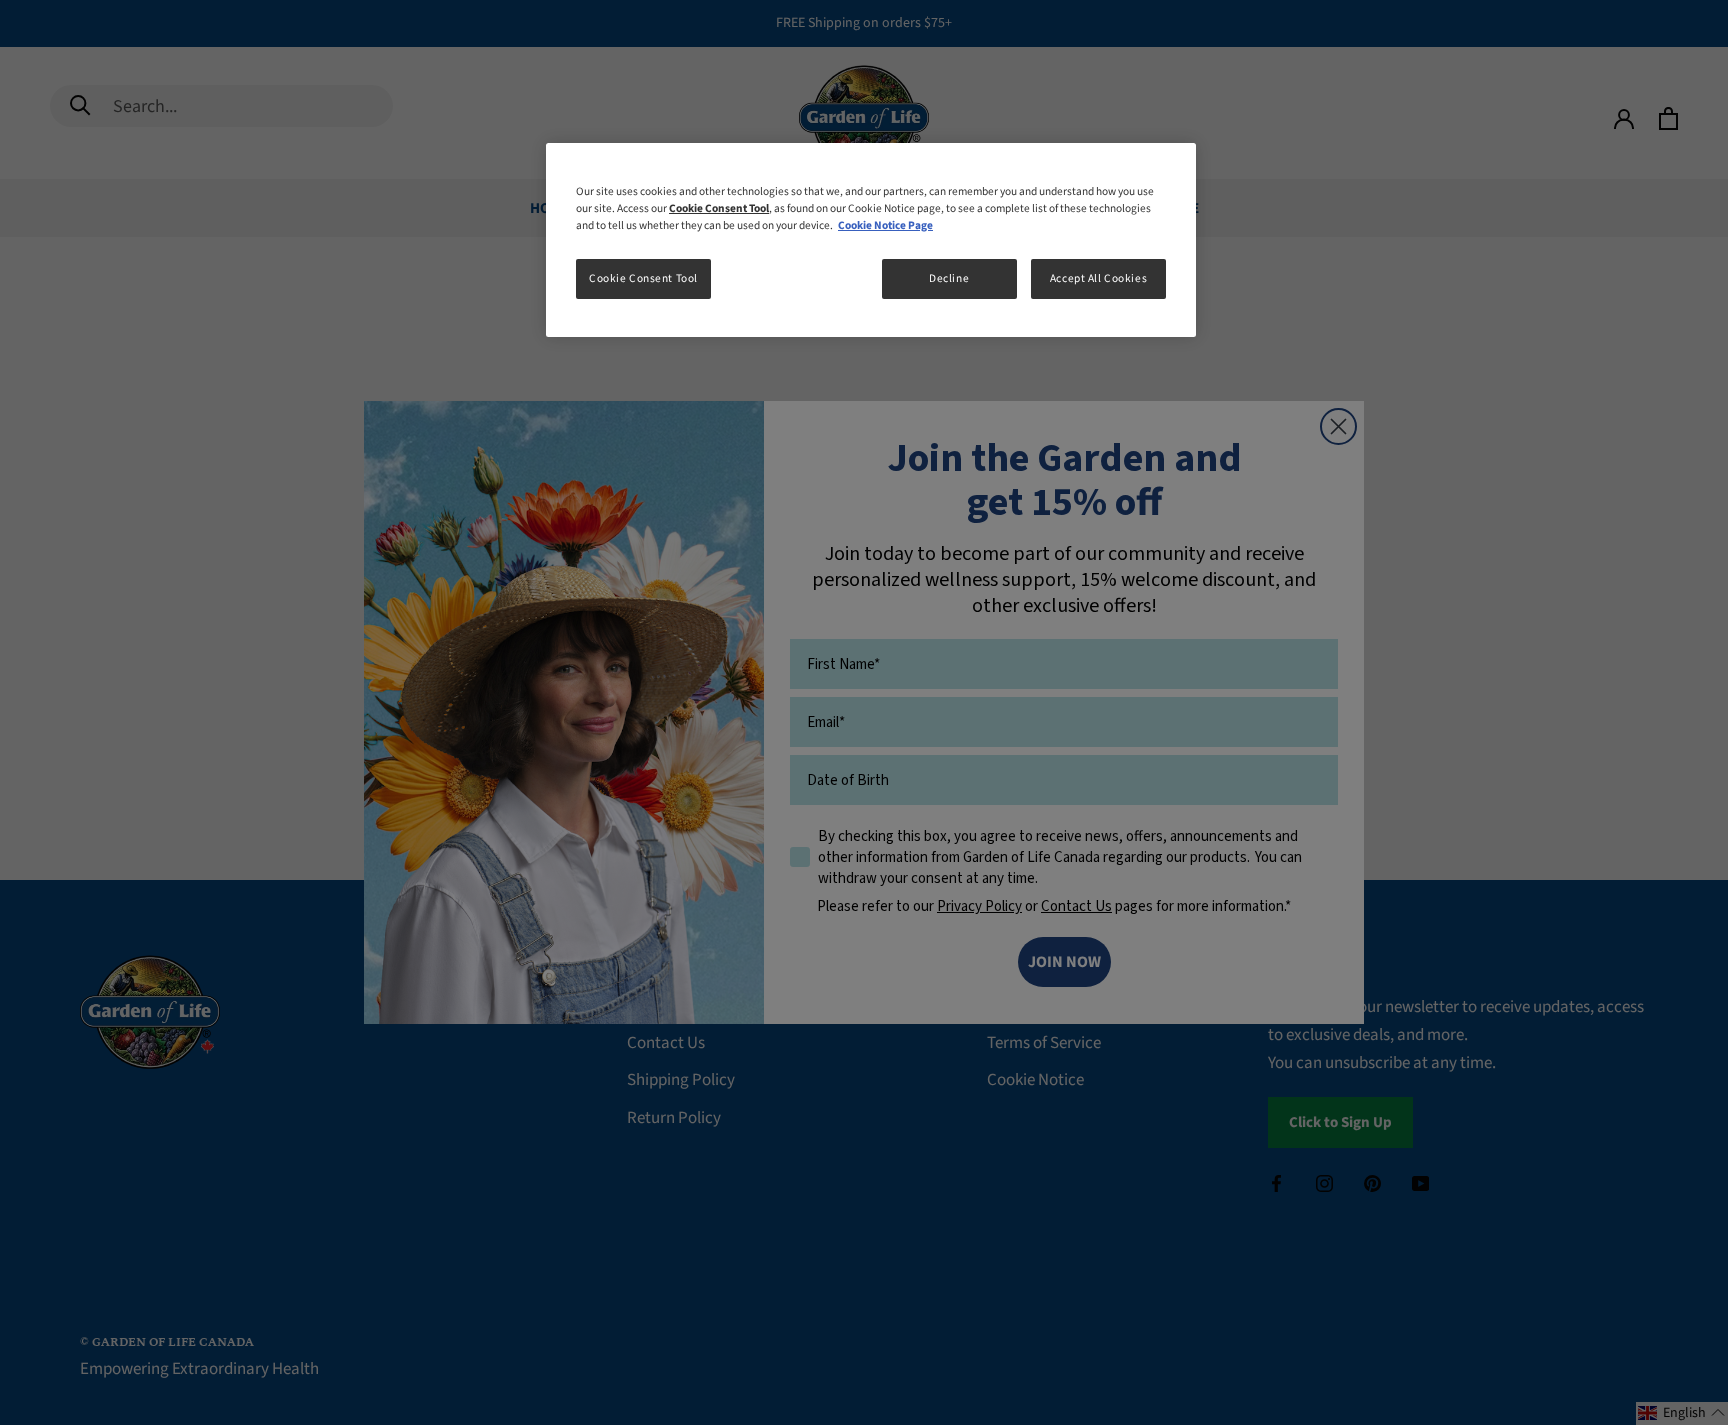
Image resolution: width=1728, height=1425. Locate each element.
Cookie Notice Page (885, 225)
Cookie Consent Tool (643, 278)
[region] (871, 240)
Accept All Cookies (1098, 278)
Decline (949, 278)
